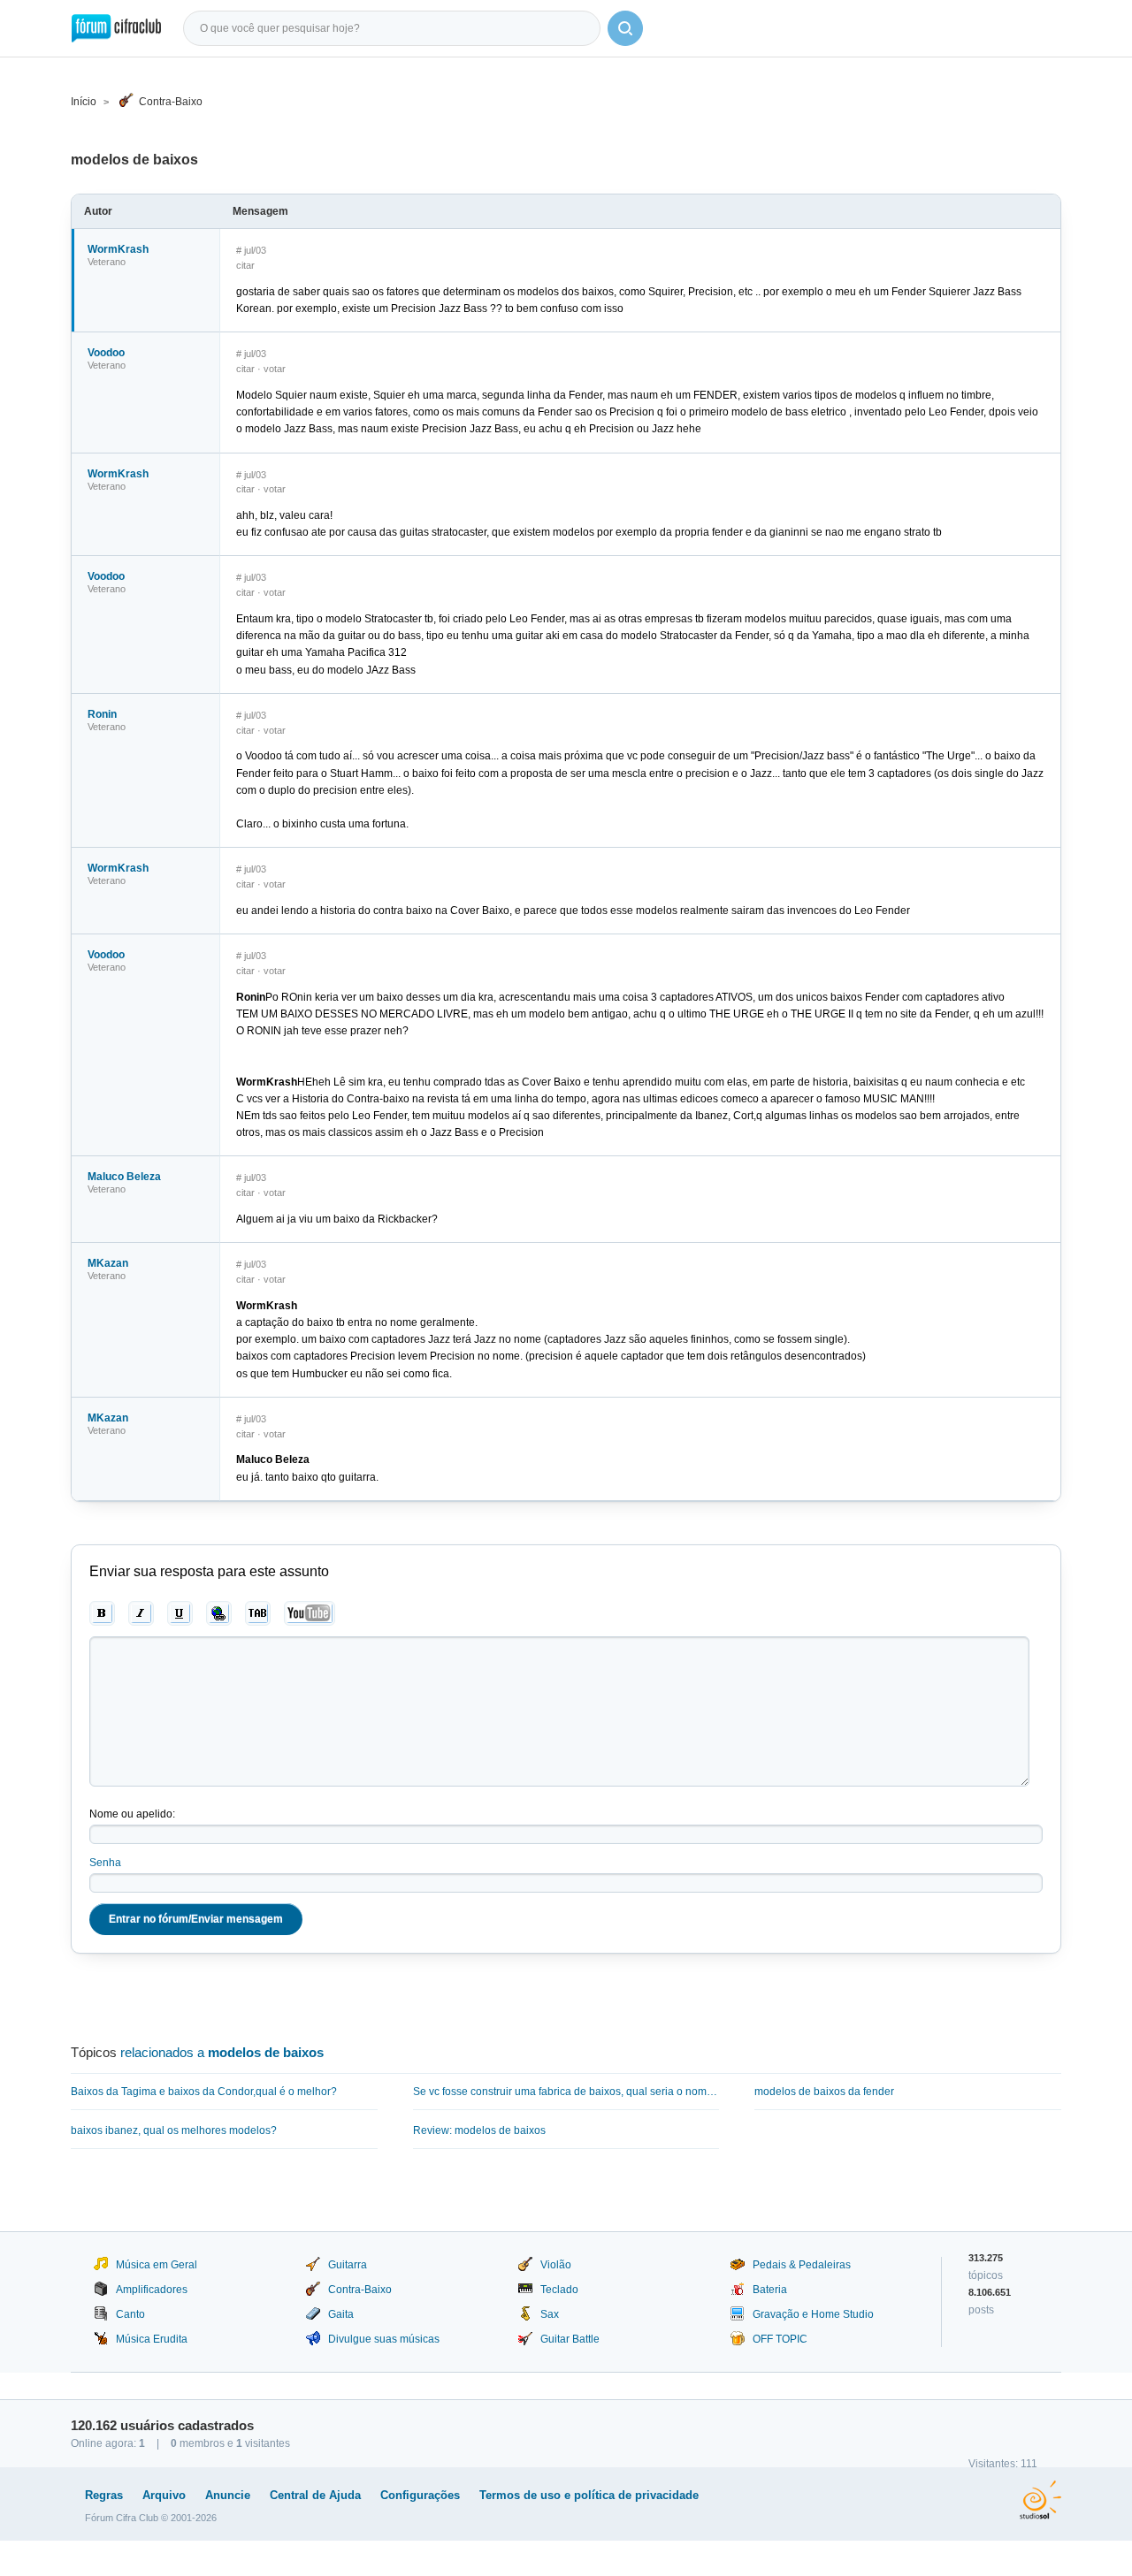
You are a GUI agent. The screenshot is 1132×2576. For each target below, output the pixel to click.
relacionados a (222, 2052)
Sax (550, 2314)
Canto (130, 2314)
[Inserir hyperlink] (219, 1613)
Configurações (420, 2495)
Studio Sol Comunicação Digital (1040, 2500)
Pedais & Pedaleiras (802, 2265)
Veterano (107, 262)
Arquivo (164, 2495)
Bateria (770, 2290)
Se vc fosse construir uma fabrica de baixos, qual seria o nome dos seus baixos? (566, 2092)
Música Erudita (152, 2339)
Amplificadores (152, 2290)
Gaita (341, 2314)
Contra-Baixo (171, 102)
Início (84, 102)
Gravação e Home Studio (813, 2314)
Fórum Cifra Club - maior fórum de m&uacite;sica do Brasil (116, 28)
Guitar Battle (570, 2339)
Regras (104, 2495)
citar (245, 265)
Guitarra (348, 2265)
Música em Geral (157, 2265)
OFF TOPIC (780, 2339)
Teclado (559, 2290)
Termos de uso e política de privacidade (589, 2495)
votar (275, 369)
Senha (105, 1863)
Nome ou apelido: (132, 1814)
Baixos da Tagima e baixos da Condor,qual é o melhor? (204, 2092)
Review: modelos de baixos (479, 2130)
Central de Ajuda (315, 2495)
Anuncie (228, 2495)
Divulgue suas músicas (384, 2339)
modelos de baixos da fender (824, 2092)
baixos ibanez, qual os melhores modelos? (174, 2130)
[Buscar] (625, 28)
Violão (556, 2265)
